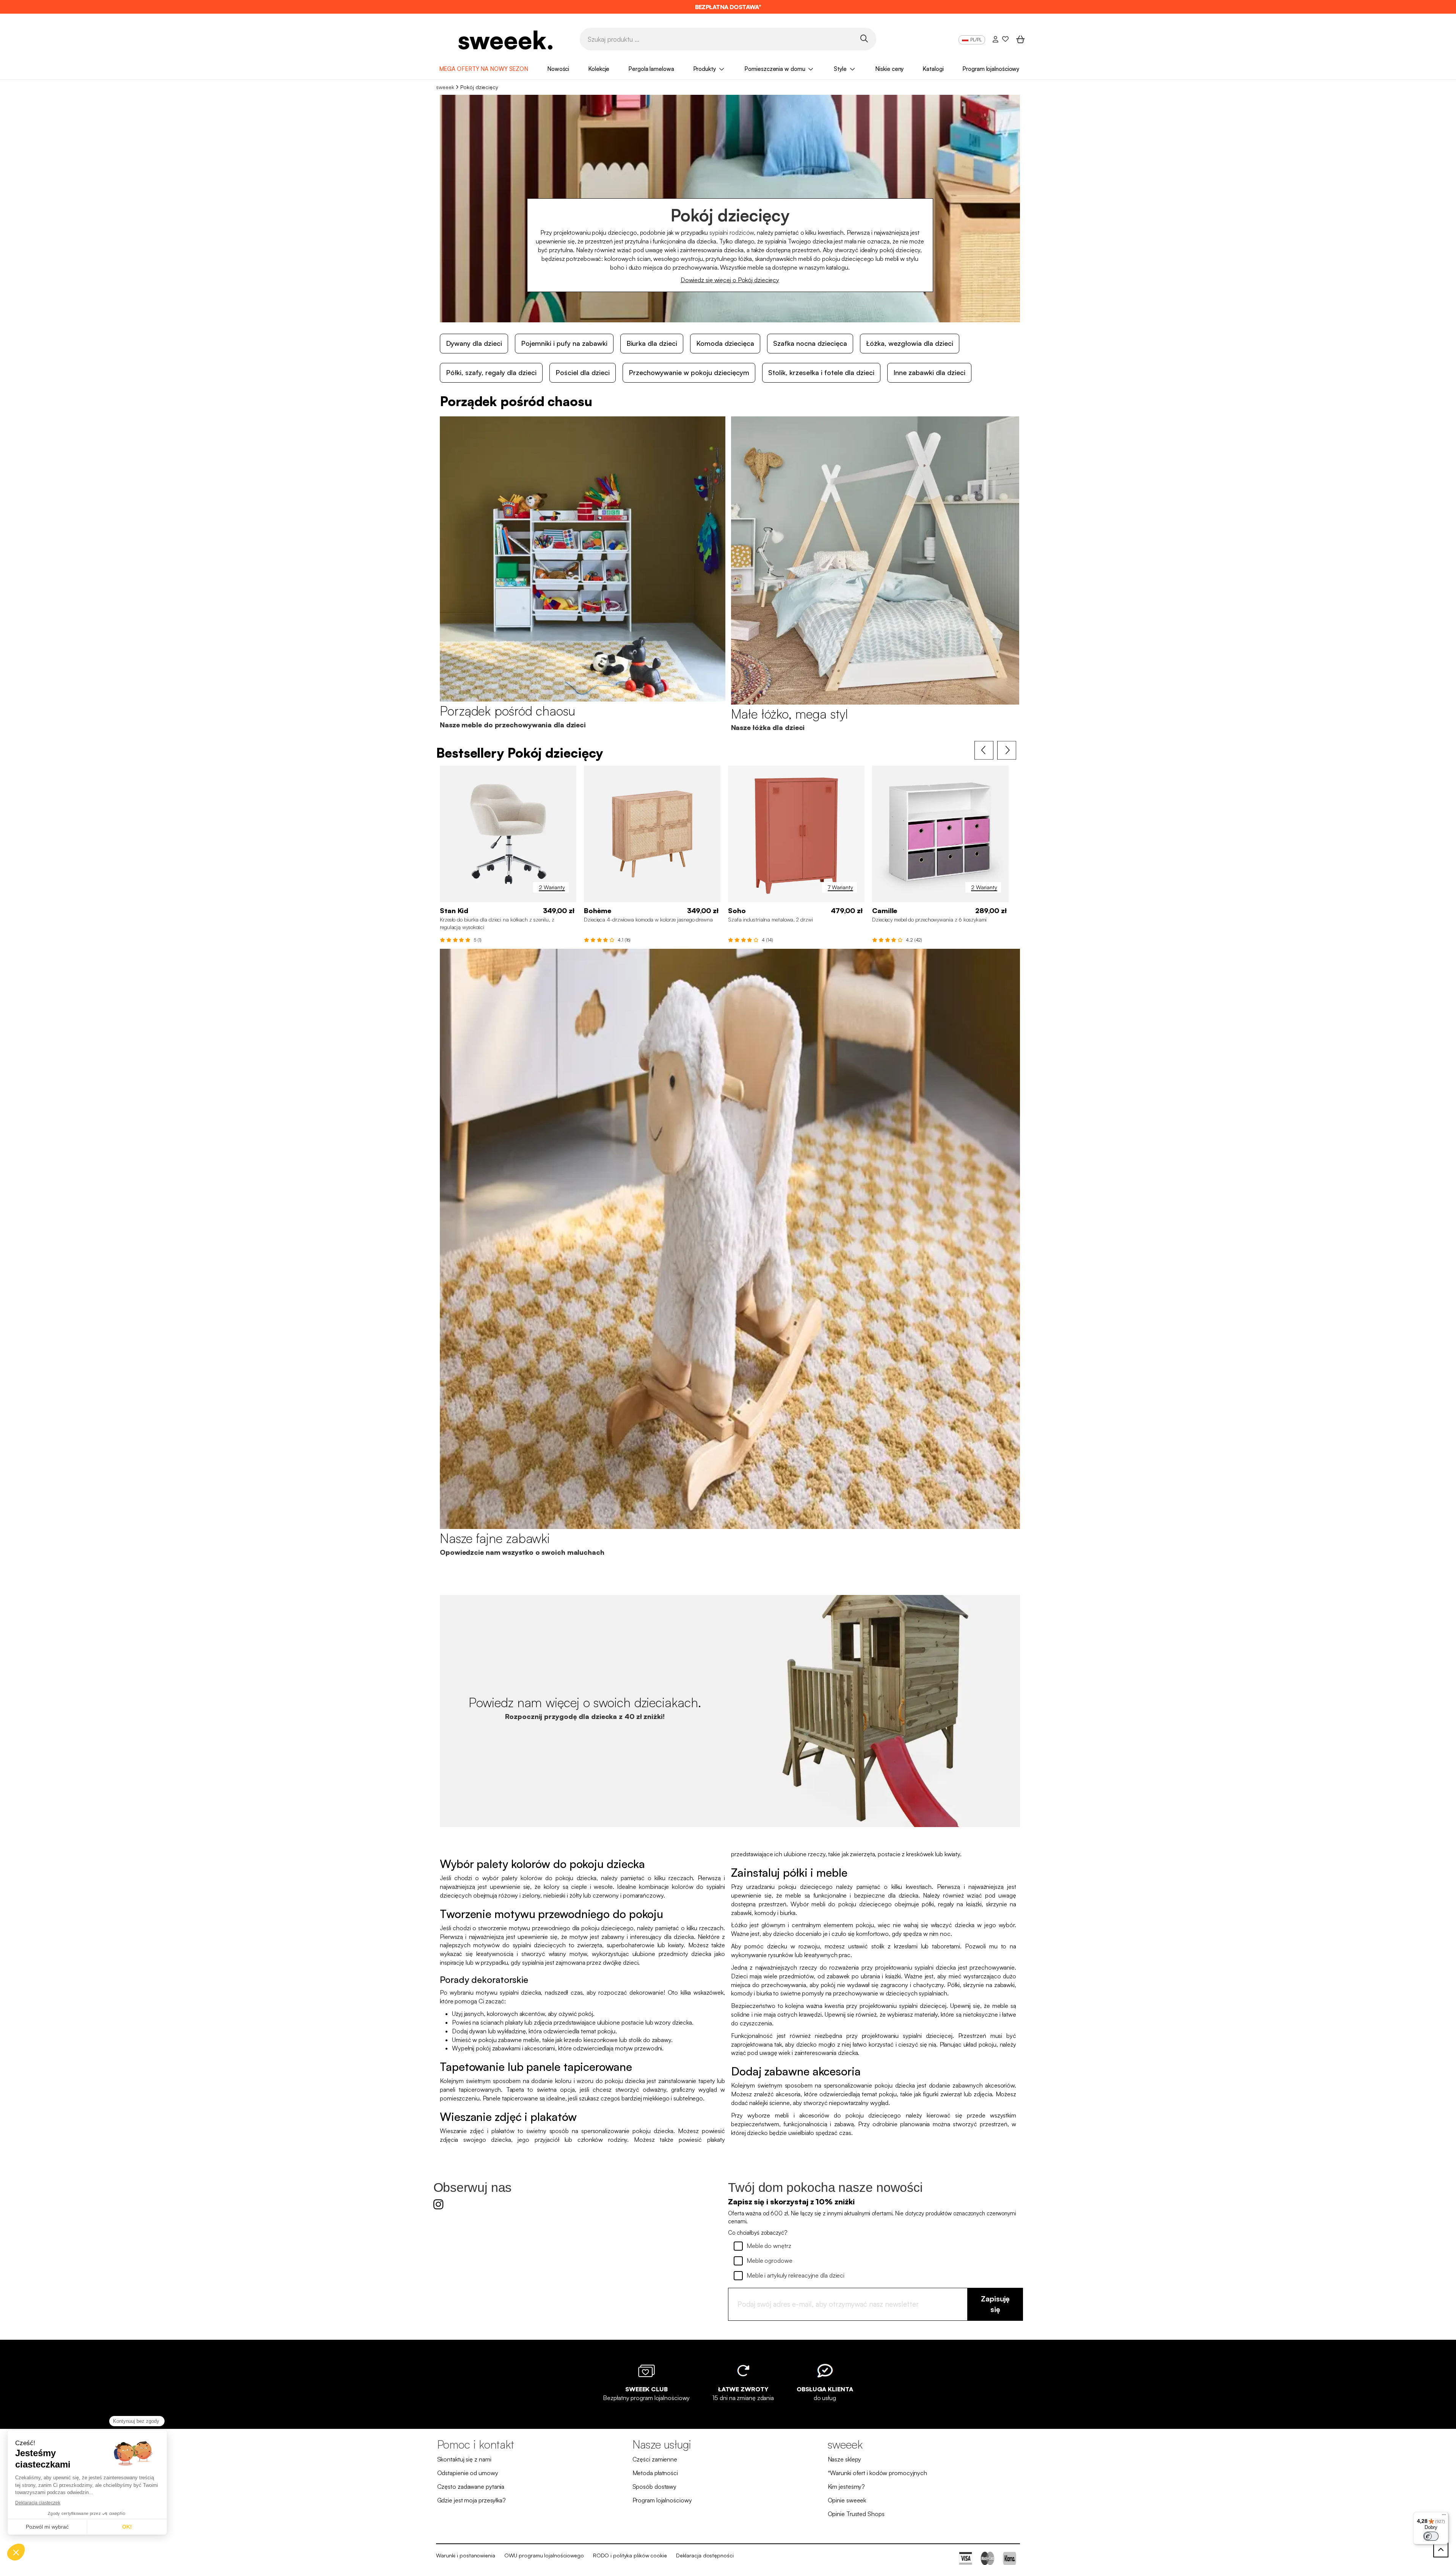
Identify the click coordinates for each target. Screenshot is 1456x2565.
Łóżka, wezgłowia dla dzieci (910, 343)
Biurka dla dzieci (652, 343)
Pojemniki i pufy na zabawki (564, 343)
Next (1007, 750)
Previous (984, 750)
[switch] (1431, 2536)
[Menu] (1444, 2516)
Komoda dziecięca (725, 343)
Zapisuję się (995, 2304)
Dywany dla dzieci (474, 343)
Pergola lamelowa (651, 69)
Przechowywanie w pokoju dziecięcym (689, 372)
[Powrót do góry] (1441, 2550)
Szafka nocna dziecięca (810, 343)
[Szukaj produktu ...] (864, 38)
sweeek (445, 87)
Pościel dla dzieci (583, 372)
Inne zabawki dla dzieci (929, 372)
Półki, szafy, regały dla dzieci (491, 372)
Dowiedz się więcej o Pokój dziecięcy (730, 280)
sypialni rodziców (732, 232)
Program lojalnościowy (991, 69)
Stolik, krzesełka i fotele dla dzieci (821, 372)
